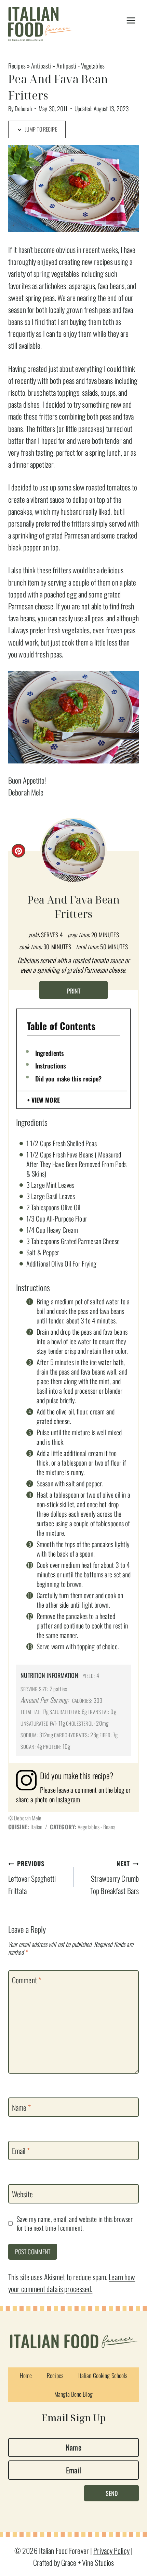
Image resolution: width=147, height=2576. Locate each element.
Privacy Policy (111, 2550)
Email (21, 2151)
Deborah (23, 108)
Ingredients (50, 1053)
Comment (26, 1980)
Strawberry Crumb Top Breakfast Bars (115, 1877)
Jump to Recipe (41, 129)
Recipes (17, 66)
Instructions (51, 1065)
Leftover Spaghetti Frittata (32, 1877)
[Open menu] (131, 21)
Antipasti (41, 66)
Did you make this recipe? (69, 1078)
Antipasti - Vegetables (80, 66)
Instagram (68, 1799)
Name (21, 2107)
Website (22, 2194)
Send (112, 2493)
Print (74, 991)
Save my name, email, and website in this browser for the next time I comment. (75, 2223)
